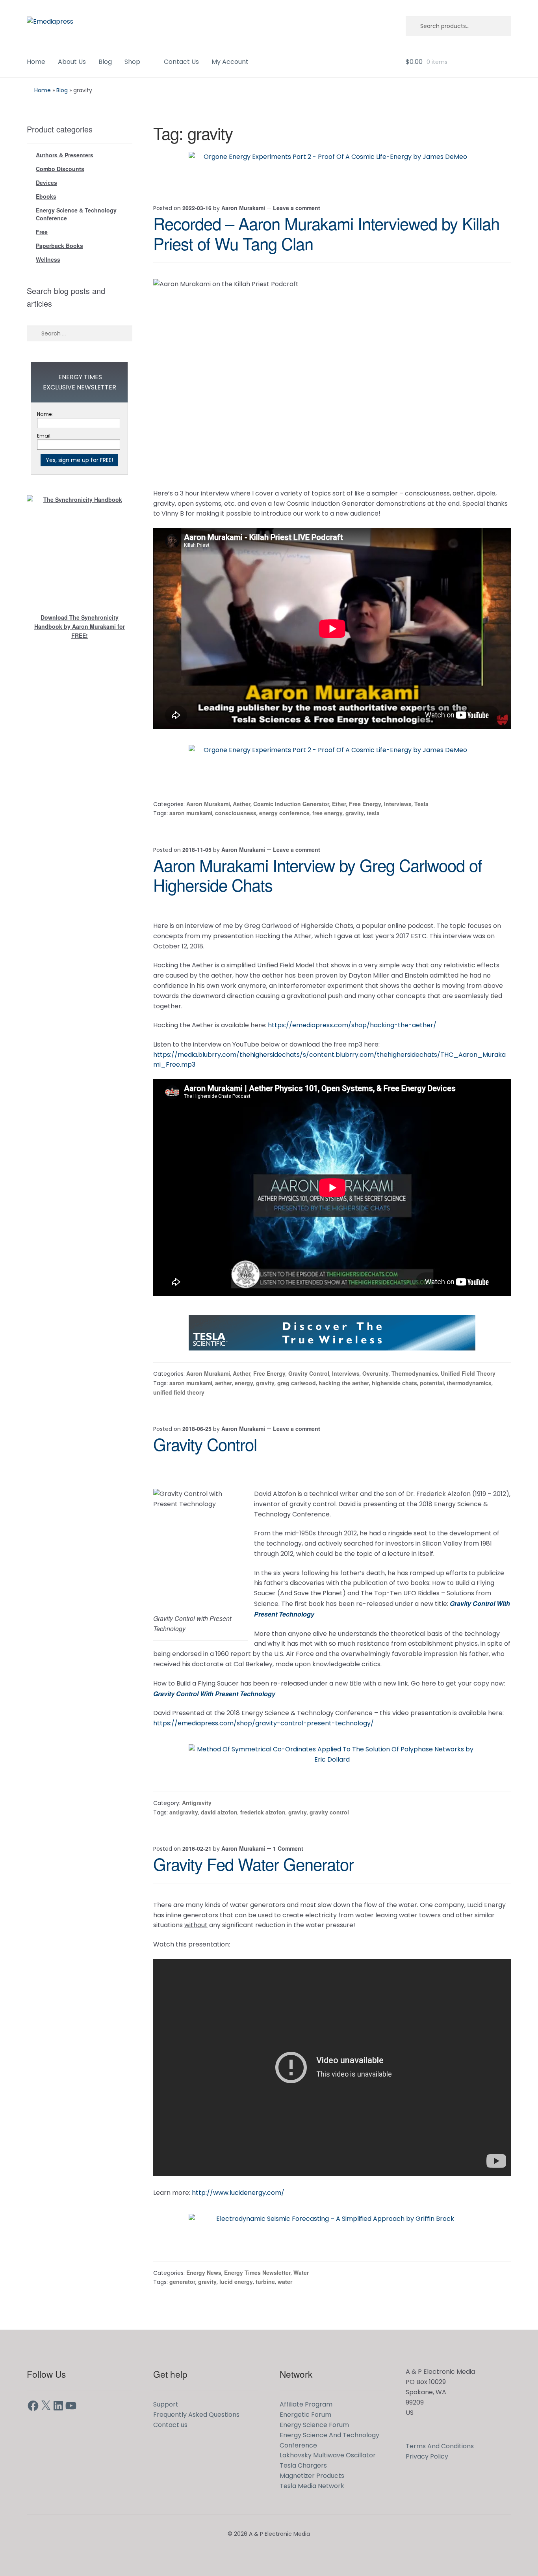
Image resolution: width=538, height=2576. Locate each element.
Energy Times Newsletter (257, 2272)
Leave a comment (297, 208)
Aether (242, 804)
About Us (72, 62)
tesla (373, 813)
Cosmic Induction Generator (291, 804)
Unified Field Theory (468, 1373)
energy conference (284, 813)
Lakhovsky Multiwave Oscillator (328, 2455)
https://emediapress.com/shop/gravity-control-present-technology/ (263, 1723)
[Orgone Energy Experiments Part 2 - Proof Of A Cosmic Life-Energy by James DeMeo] (332, 169)
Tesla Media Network (312, 2486)
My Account (230, 62)
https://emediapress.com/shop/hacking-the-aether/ (352, 1025)
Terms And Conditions (440, 2446)
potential (432, 1383)
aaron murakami (191, 813)
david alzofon (219, 1812)
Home (36, 62)
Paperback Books (59, 246)
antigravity (184, 1812)
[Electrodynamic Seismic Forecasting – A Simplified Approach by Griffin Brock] (332, 2231)
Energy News (204, 2272)
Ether (339, 804)
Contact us (170, 2425)
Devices (46, 183)
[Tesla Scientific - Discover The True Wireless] (332, 1333)
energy (244, 1383)
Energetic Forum (305, 2415)
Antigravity (197, 1803)
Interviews (398, 804)
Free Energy (365, 804)
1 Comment (288, 1848)
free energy (327, 813)
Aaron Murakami (243, 208)
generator (182, 2282)
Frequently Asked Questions (196, 2415)
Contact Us (181, 62)
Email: (44, 436)
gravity (355, 813)
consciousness (236, 813)
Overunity (376, 1373)
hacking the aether (344, 1383)
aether (224, 1383)
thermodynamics (469, 1383)
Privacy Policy (427, 2456)
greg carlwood (297, 1383)
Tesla (421, 804)
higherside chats (394, 1383)
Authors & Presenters (65, 155)
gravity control (329, 1812)
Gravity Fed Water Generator (253, 1864)
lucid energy (236, 2282)
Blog (105, 62)
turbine (265, 2282)
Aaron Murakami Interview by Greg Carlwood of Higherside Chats (318, 875)
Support (166, 2404)
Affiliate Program (306, 2404)
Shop (132, 62)
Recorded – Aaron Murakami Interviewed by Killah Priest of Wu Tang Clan (326, 233)
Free (42, 232)
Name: (45, 414)
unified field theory (179, 1392)
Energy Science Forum (314, 2425)
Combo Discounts (60, 169)
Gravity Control (309, 1373)
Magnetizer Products (312, 2476)
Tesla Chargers (303, 2465)
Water (301, 2272)
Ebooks (46, 196)
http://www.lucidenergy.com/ (238, 2193)
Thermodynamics (415, 1373)
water (285, 2282)
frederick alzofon (263, 1812)
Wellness (48, 259)
